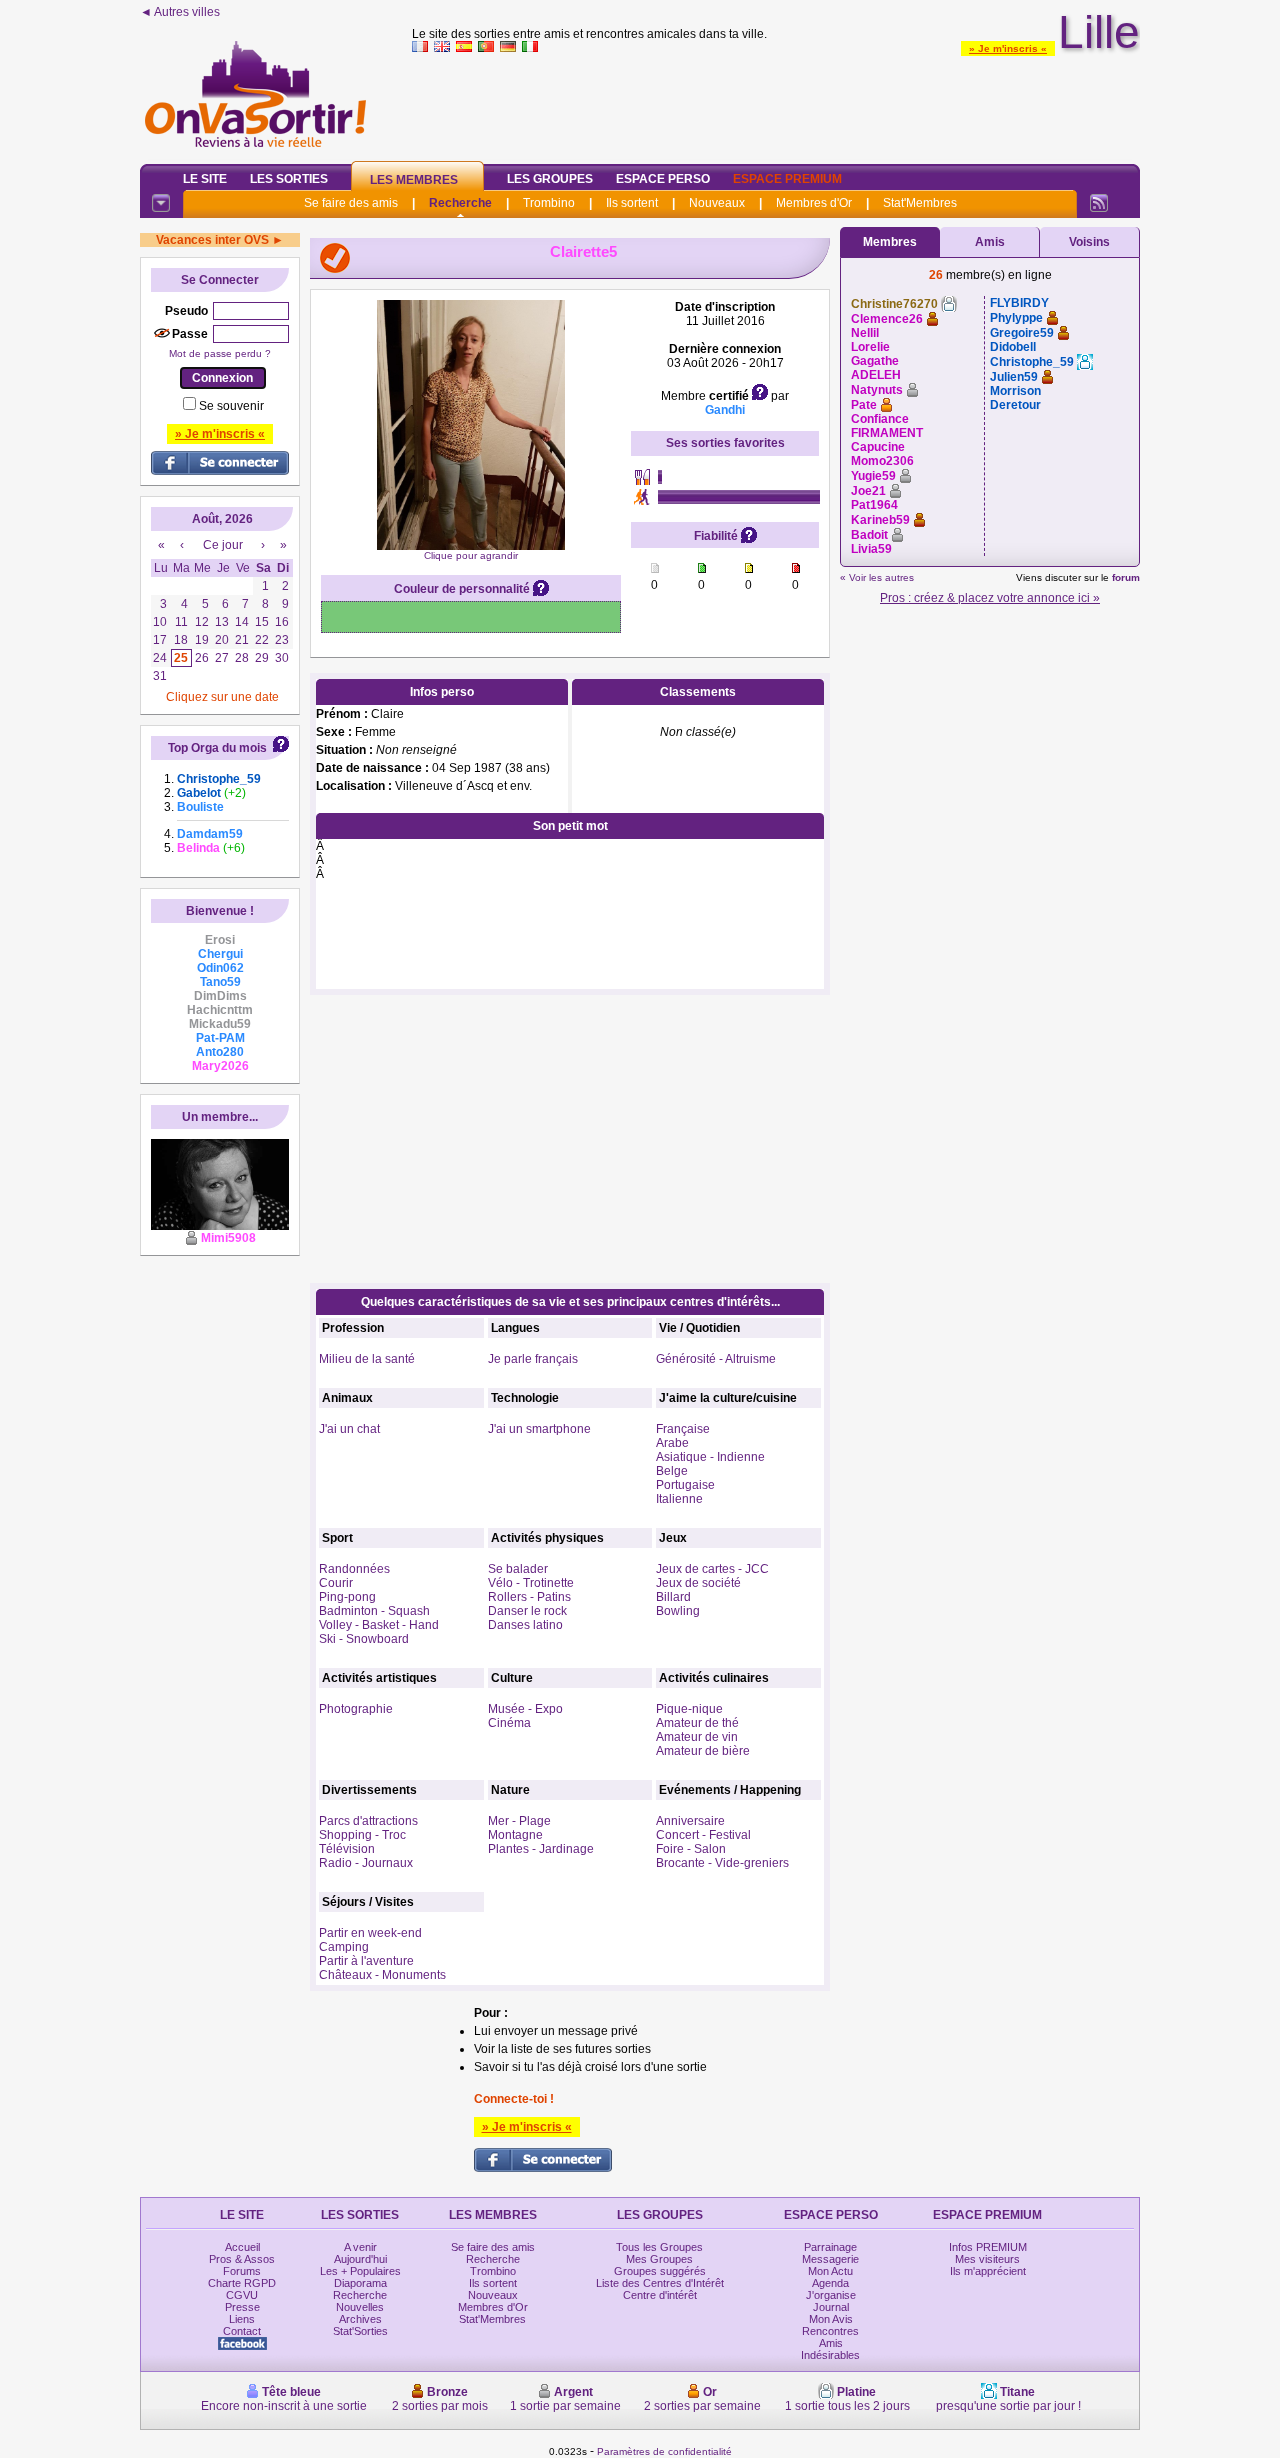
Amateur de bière (703, 1751)
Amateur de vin (697, 1737)
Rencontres (830, 2331)
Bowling (678, 1611)
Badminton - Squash (374, 1611)
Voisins (1089, 242)
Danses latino (525, 1625)
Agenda (830, 2283)
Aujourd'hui (360, 2259)
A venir (360, 2247)
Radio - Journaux (366, 1863)
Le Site (205, 179)
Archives (360, 2319)
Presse (242, 2307)
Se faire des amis (351, 203)
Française (683, 1429)
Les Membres (414, 180)
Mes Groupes (659, 2259)
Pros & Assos (242, 2259)
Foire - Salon (691, 1849)
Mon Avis (831, 2319)
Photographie (356, 1709)
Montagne (515, 1835)
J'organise (831, 2295)
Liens (242, 2319)
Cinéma (509, 1723)
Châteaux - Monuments (382, 1975)
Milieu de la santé (367, 1359)
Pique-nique (689, 1709)
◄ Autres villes (180, 12)
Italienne (679, 1499)
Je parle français (533, 1359)
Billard (673, 1597)
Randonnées (354, 1569)
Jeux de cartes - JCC (712, 1569)
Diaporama (360, 2283)
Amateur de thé (697, 1723)
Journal (831, 2307)
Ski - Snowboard (364, 1639)
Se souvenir (231, 406)
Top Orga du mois (217, 748)
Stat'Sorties (360, 2331)
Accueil (242, 2247)
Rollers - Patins (529, 1597)
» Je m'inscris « (1008, 48)
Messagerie (830, 2259)
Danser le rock (527, 1611)
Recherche (460, 203)
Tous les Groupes (659, 2247)
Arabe (672, 1443)
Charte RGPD (242, 2283)
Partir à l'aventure (366, 1961)
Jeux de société (698, 1583)
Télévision (347, 1849)
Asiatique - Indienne (710, 1457)
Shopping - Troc (362, 1835)
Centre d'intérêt (660, 2295)
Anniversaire (690, 1821)
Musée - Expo (525, 1709)
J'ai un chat (349, 1429)
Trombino (549, 203)
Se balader (518, 1569)
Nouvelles (360, 2307)
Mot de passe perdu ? (220, 353)
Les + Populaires (360, 2271)
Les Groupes (550, 179)
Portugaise (685, 1485)
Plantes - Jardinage (541, 1849)
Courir (336, 1583)
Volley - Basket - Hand (379, 1625)
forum (1126, 577)
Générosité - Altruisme (716, 1359)
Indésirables (830, 2355)
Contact (242, 2331)
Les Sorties (289, 179)
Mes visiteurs (987, 2259)
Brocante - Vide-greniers (722, 1863)
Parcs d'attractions (368, 1821)
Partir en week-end (370, 1933)
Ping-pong (347, 1597)
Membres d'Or (814, 203)
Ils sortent (632, 203)
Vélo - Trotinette (531, 1583)
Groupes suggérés (660, 2271)
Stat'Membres (920, 203)
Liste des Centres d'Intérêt (660, 2283)
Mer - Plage (519, 1821)
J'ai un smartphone (539, 1429)
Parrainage (830, 2247)
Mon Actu (830, 2271)
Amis (990, 242)
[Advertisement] (776, 104)
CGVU (242, 2295)
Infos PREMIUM (988, 2247)
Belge (672, 1471)
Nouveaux (717, 203)
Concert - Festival (703, 1835)
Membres (890, 242)
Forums (242, 2271)
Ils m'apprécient (988, 2271)
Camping (344, 1947)
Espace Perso (663, 179)
